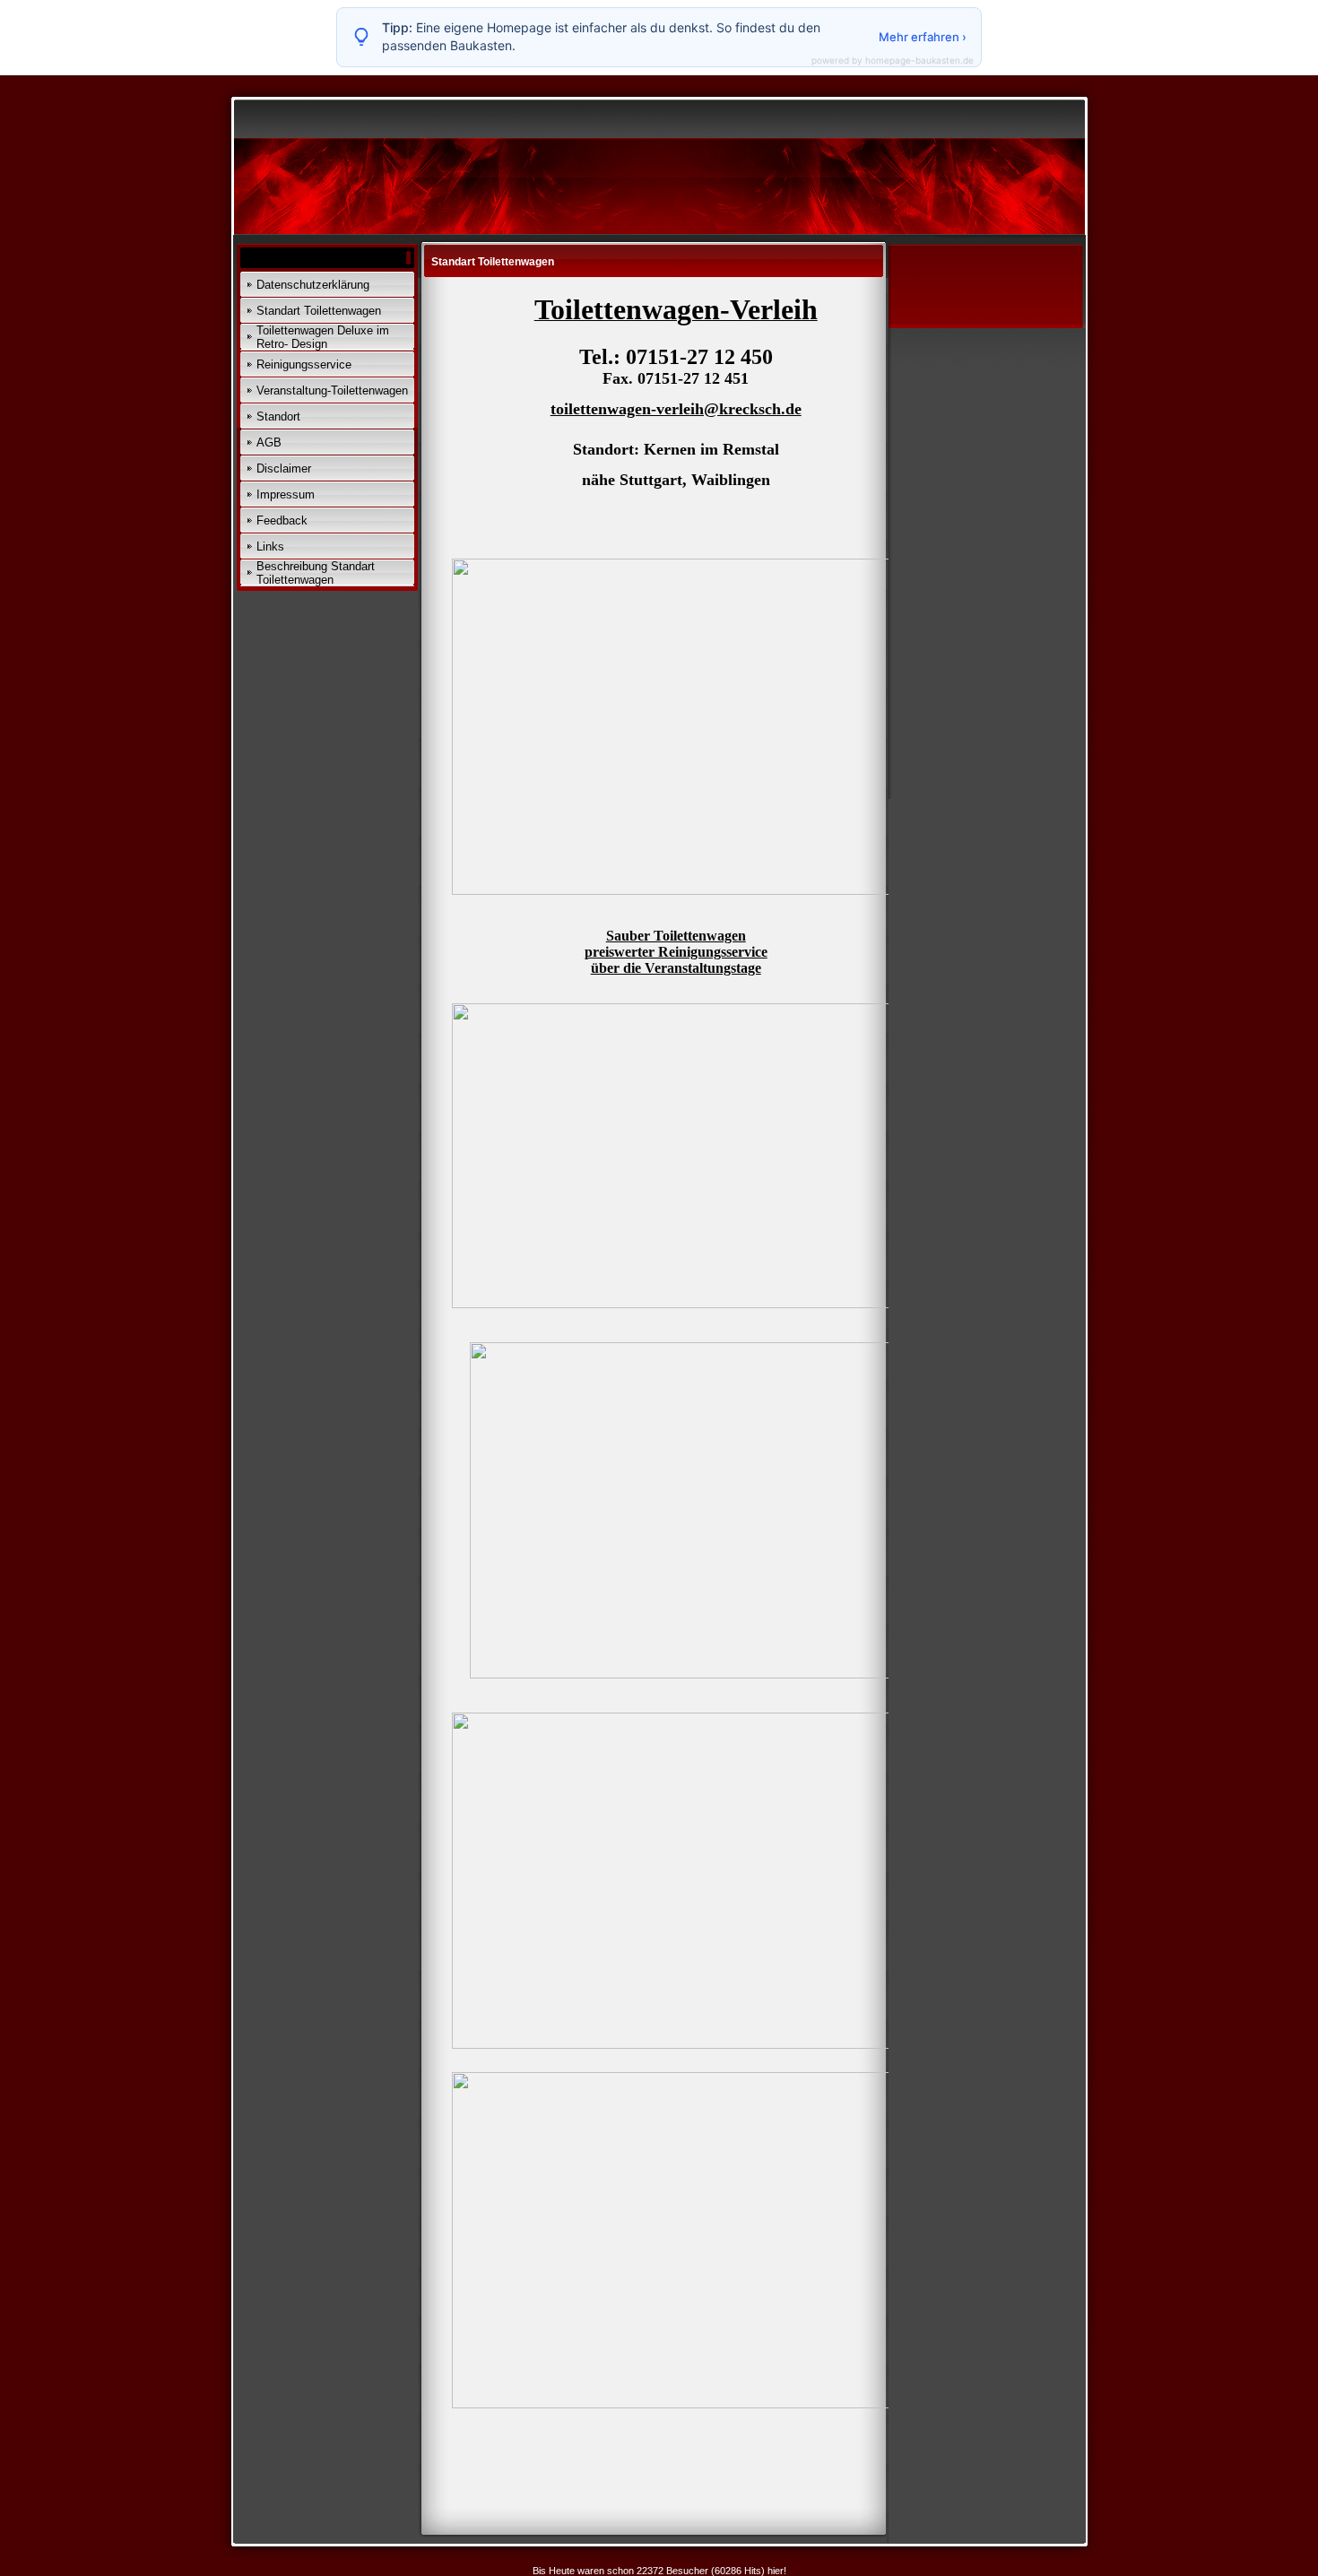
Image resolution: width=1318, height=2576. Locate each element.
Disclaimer (284, 468)
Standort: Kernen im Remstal (676, 449)
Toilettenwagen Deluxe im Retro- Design (323, 337)
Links (270, 546)
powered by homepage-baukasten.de (893, 60)
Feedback (282, 520)
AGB (269, 442)
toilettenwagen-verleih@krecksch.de (676, 409)
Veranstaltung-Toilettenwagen (332, 390)
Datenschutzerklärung (313, 285)
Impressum (286, 494)
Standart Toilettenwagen (319, 311)
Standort (278, 416)
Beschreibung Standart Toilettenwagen (316, 573)
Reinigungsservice (304, 364)
